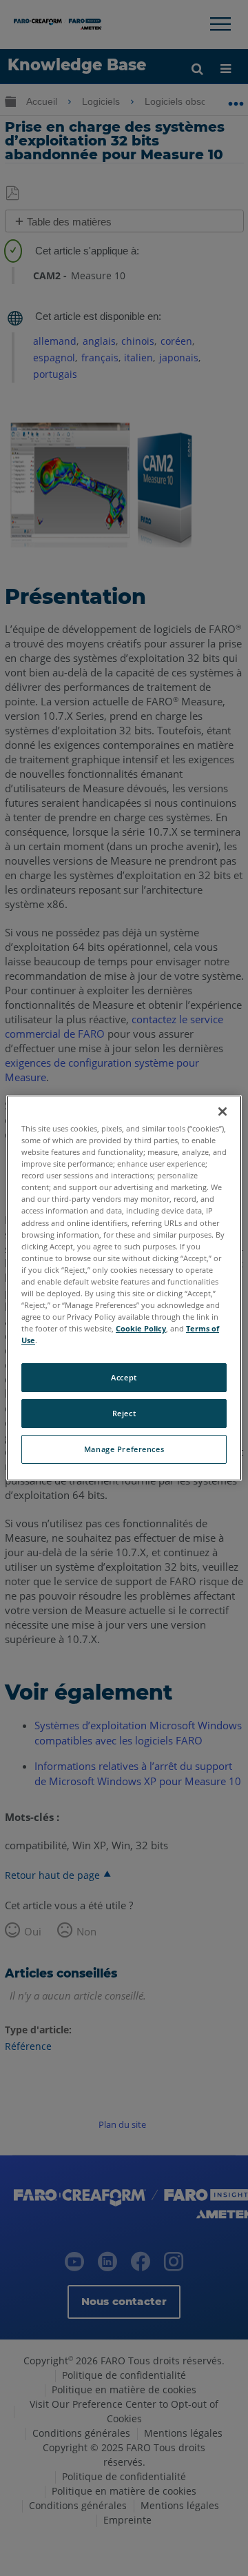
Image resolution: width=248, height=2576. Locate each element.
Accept (124, 1377)
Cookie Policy (141, 1328)
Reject (124, 1413)
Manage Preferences (124, 1449)
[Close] (223, 1111)
